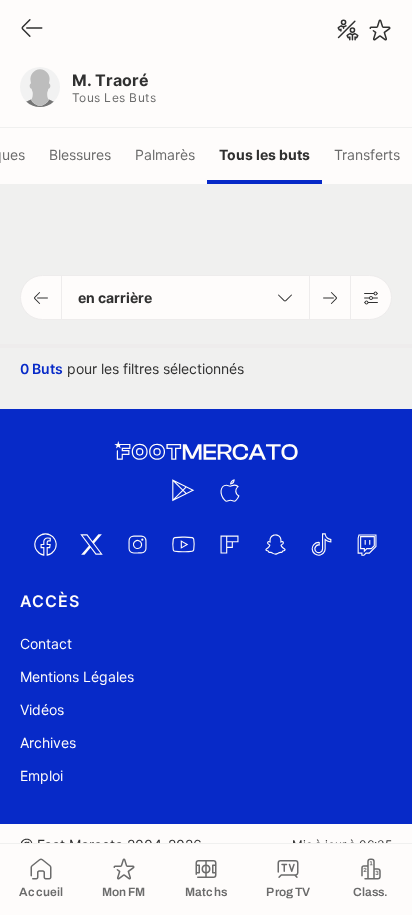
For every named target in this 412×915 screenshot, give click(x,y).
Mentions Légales (77, 676)
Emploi (41, 775)
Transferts (367, 154)
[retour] (32, 29)
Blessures (80, 154)
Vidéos (42, 709)
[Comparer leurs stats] (348, 30)
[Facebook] (45, 544)
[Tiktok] (321, 544)
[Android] (183, 490)
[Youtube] (183, 544)
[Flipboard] (229, 544)
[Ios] (229, 490)
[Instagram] (137, 544)
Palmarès (165, 154)
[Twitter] (91, 544)
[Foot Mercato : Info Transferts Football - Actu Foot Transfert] (206, 452)
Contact (46, 643)
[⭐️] (380, 30)
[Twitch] (367, 544)
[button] (41, 297)
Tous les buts (264, 154)
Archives (48, 742)
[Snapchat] (275, 544)
